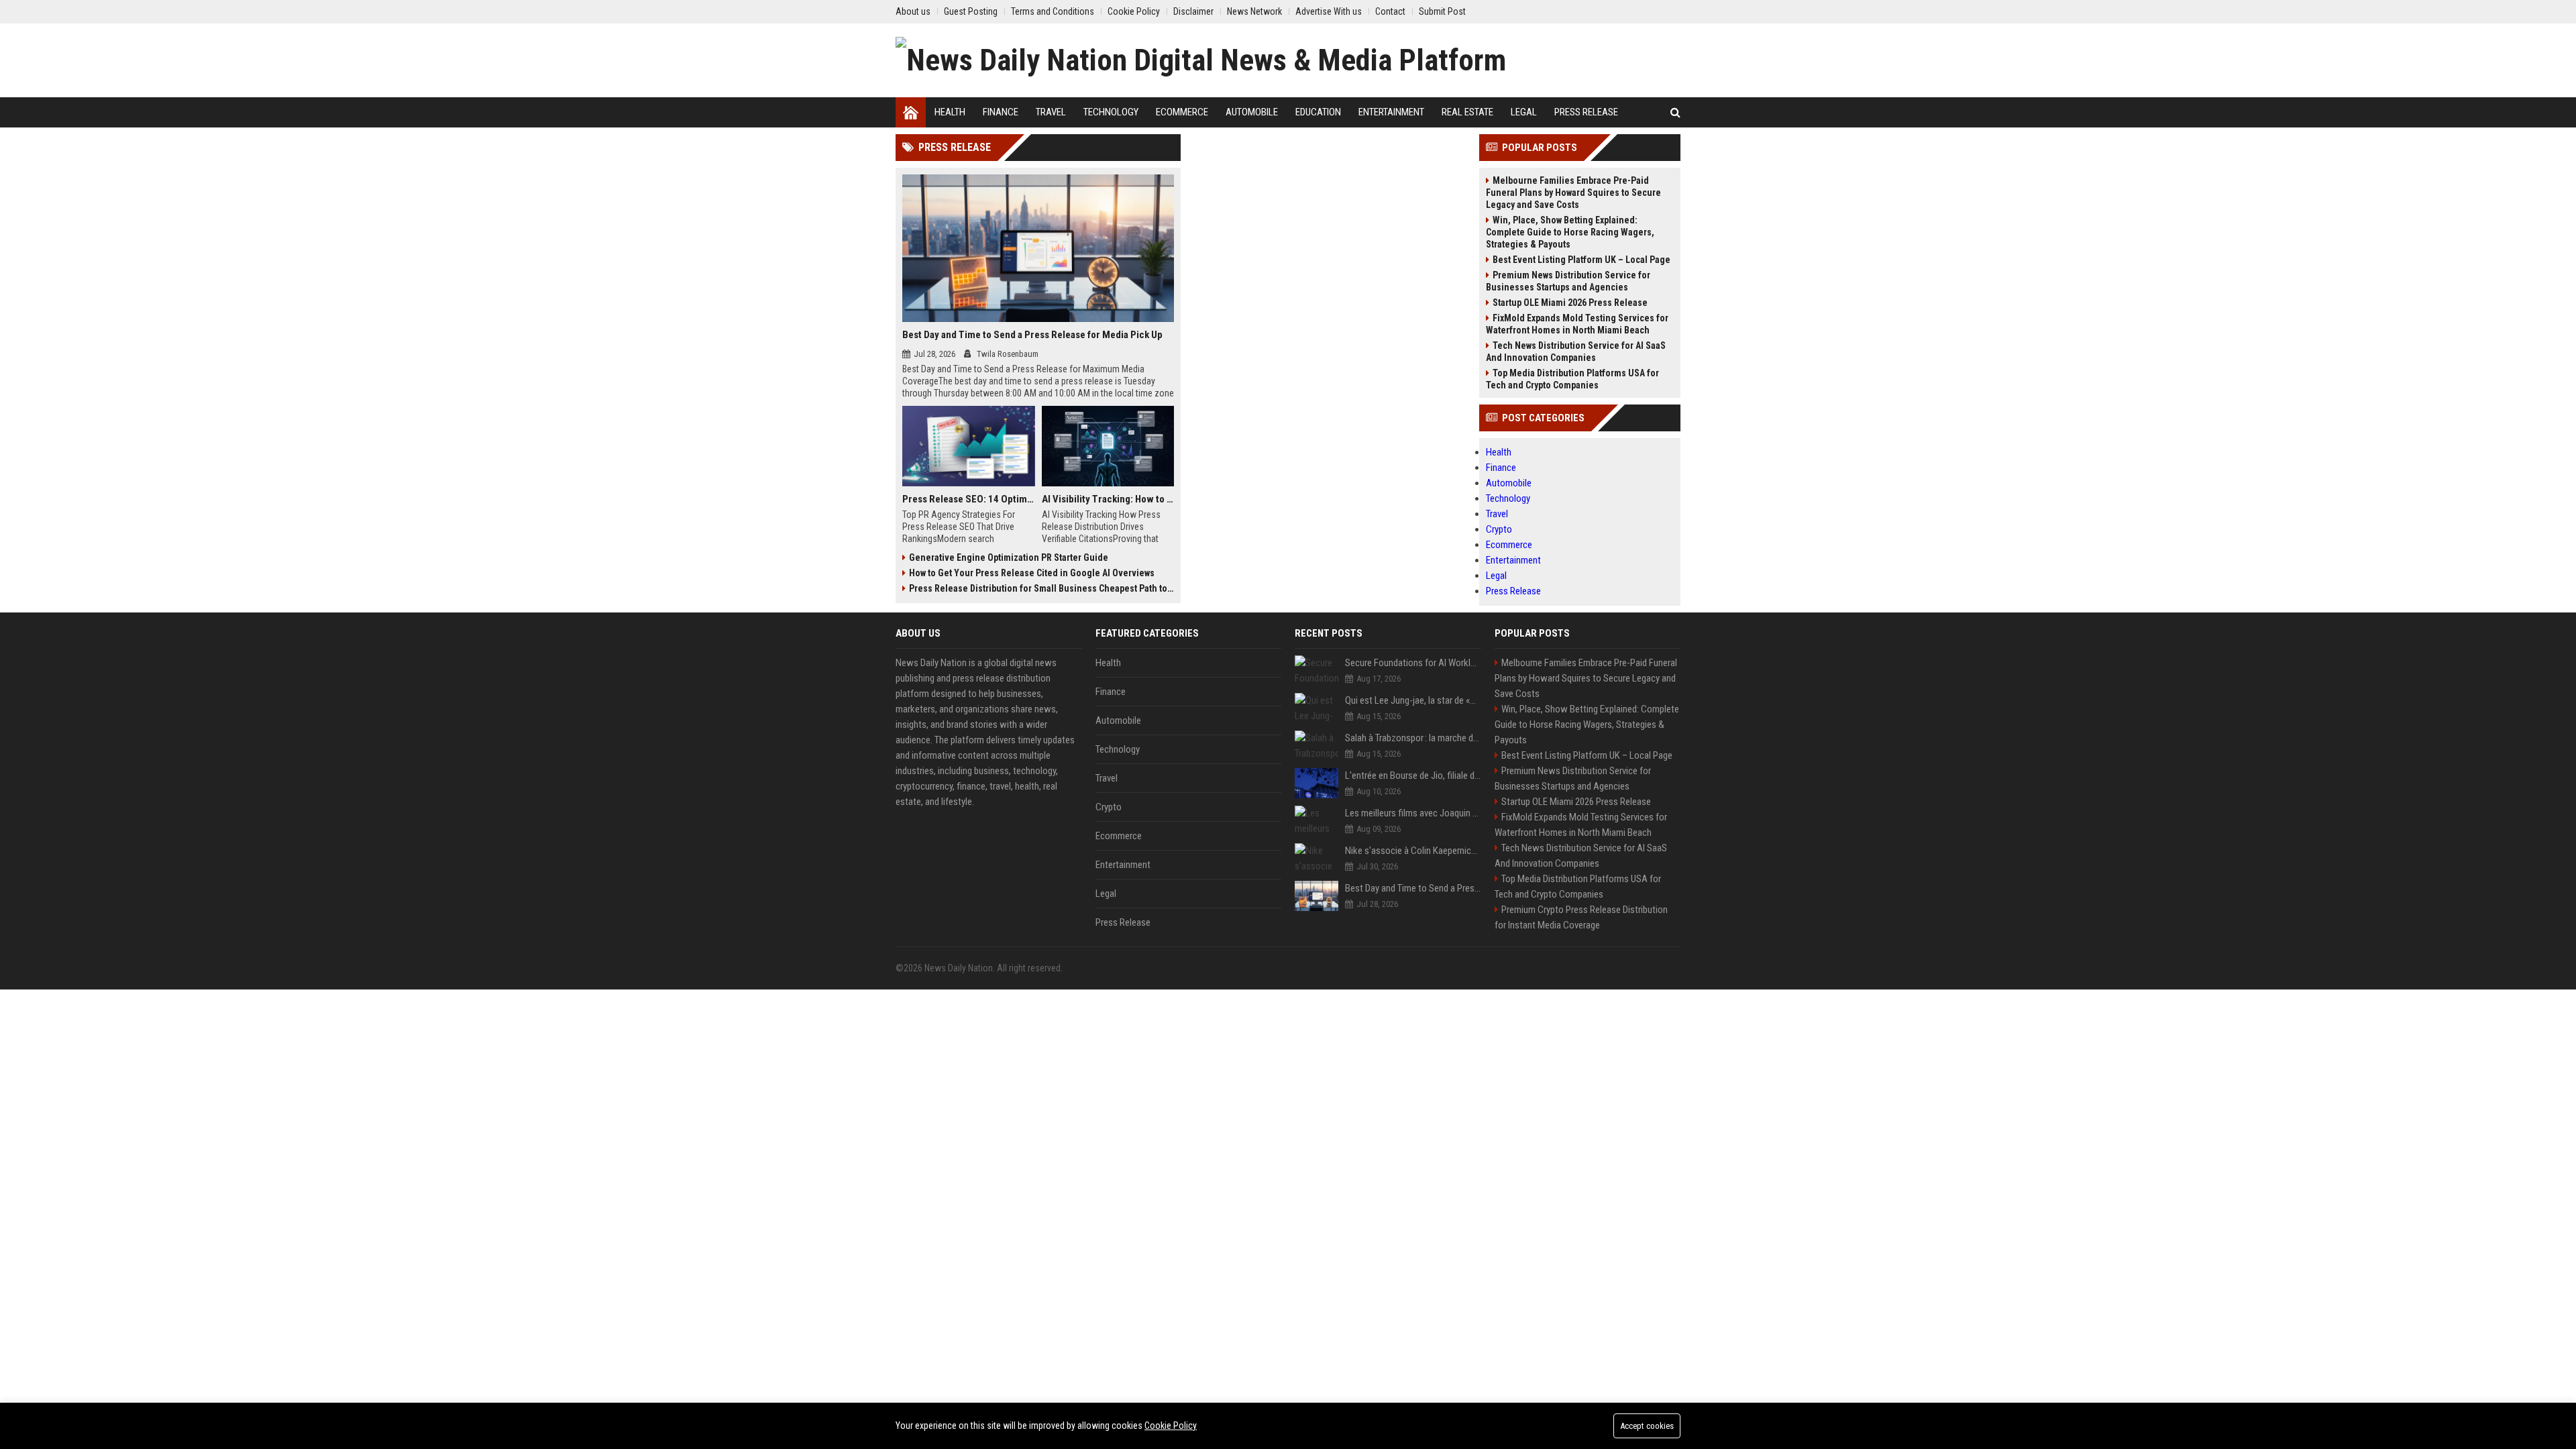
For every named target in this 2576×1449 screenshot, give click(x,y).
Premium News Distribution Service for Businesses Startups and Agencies (1568, 281)
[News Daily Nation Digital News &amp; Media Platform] (1201, 60)
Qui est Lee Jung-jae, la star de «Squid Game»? (1413, 700)
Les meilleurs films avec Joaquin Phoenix (1413, 813)
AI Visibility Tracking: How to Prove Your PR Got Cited (1108, 499)
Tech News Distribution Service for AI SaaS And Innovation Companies (1576, 352)
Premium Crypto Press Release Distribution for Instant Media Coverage (1581, 917)
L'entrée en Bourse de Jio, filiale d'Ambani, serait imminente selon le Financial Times (1413, 775)
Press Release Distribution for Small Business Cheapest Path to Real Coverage (1041, 588)
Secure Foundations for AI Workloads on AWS (1413, 663)
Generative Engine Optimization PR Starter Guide (1009, 557)
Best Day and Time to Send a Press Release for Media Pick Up (1032, 335)
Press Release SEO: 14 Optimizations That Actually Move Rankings (969, 499)
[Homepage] (911, 112)
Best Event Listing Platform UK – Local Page (1581, 260)
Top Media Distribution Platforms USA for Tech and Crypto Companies (1572, 379)
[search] (1675, 112)
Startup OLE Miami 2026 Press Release (1570, 303)
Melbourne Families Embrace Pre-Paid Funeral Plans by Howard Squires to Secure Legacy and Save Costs (1573, 193)
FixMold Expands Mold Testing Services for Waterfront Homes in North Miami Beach (1577, 324)
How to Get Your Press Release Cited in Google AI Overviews (1032, 573)
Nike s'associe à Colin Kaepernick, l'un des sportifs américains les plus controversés (1413, 851)
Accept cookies (1647, 1426)
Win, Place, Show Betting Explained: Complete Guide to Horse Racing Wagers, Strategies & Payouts (1570, 232)
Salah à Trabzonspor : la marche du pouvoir (1413, 738)
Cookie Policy (1171, 1426)
